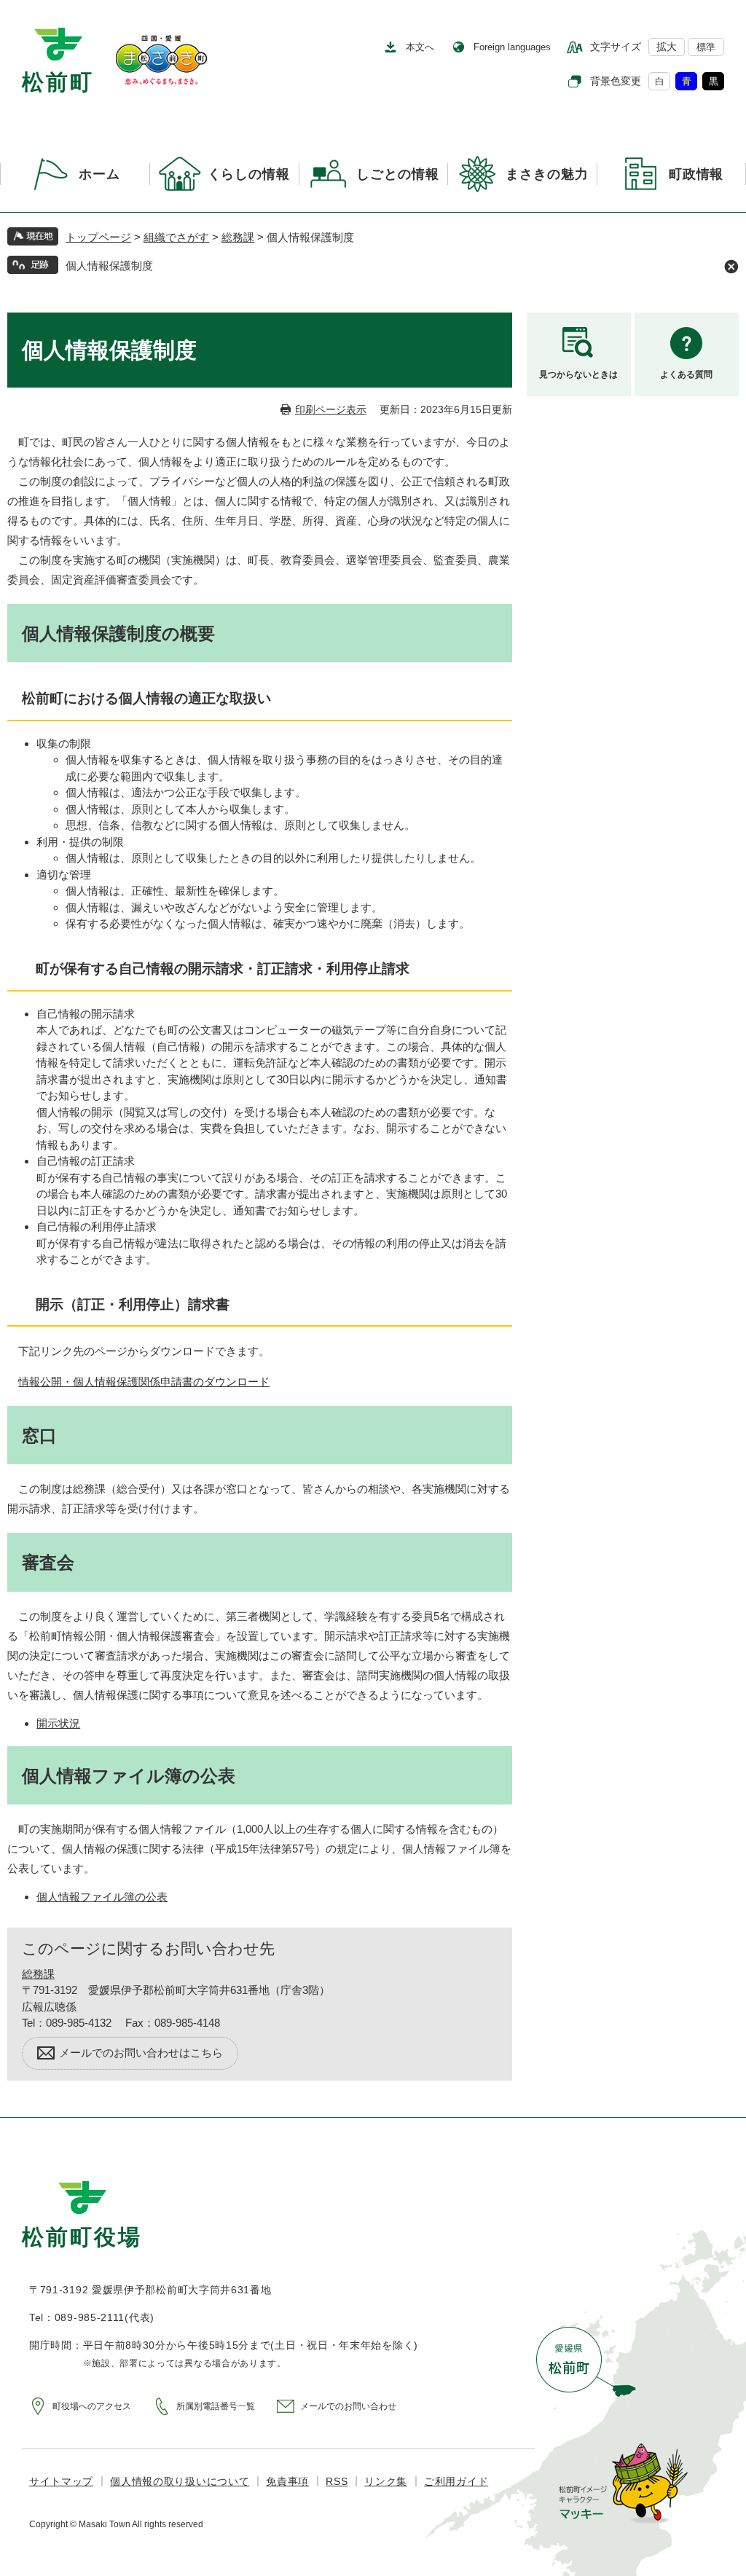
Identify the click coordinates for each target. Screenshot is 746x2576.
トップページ (98, 237)
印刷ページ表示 (331, 409)
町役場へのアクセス (92, 2406)
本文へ (420, 47)
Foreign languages (512, 47)
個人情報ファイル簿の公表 (102, 1897)
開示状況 (58, 1723)
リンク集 (386, 2481)
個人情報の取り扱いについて (180, 2481)
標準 (706, 47)
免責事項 (287, 2481)
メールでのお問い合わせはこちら (141, 2053)
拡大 (667, 47)
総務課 (238, 237)
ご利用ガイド (456, 2481)
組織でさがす (176, 237)
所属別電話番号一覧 (216, 2406)
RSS (337, 2481)
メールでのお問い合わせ (348, 2406)
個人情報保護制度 (109, 266)
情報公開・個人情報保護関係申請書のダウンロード (144, 1382)
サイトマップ (61, 2481)
